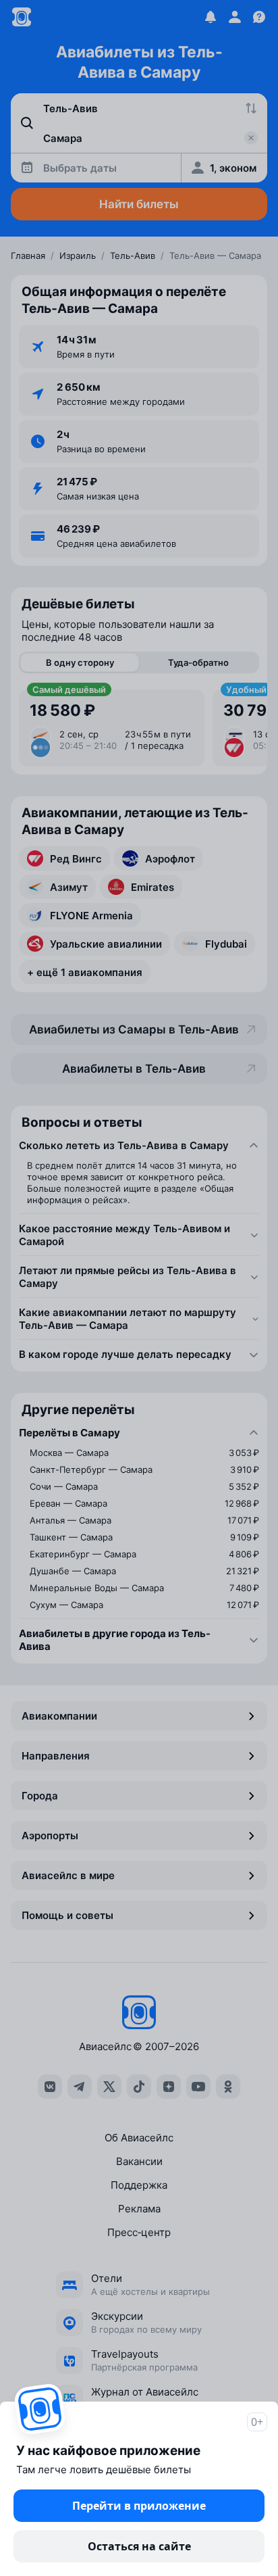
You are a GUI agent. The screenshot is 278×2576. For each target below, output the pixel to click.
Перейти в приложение (139, 2506)
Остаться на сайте (139, 2546)
